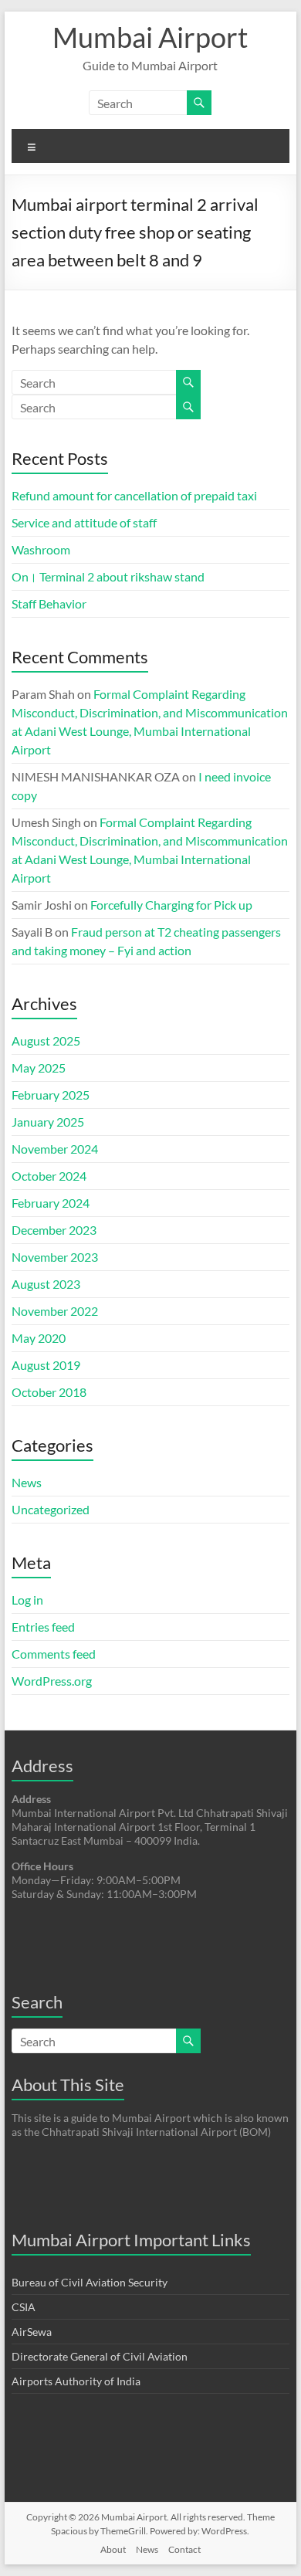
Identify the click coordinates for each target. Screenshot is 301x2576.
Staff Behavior (49, 603)
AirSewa (32, 2332)
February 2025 (51, 1095)
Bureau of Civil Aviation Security (90, 2282)
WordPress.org (52, 1681)
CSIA (24, 2307)
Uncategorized (51, 1509)
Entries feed (43, 1627)
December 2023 (54, 1230)
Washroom (41, 549)
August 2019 (46, 1365)
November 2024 (55, 1149)
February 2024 (51, 1203)
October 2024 (49, 1176)
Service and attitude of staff (84, 522)
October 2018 (49, 1392)
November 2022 (55, 1311)
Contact (184, 2549)
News (27, 1482)
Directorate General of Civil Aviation (100, 2356)
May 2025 (39, 1068)
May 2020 (39, 1338)
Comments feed (54, 1654)
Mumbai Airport (150, 37)
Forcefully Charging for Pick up (171, 905)
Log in (27, 1600)
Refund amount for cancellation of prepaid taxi (134, 495)
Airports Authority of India (76, 2381)
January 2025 (48, 1122)
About (113, 2549)
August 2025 (46, 1041)
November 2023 (55, 1257)
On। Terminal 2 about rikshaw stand (108, 576)
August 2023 (46, 1284)
